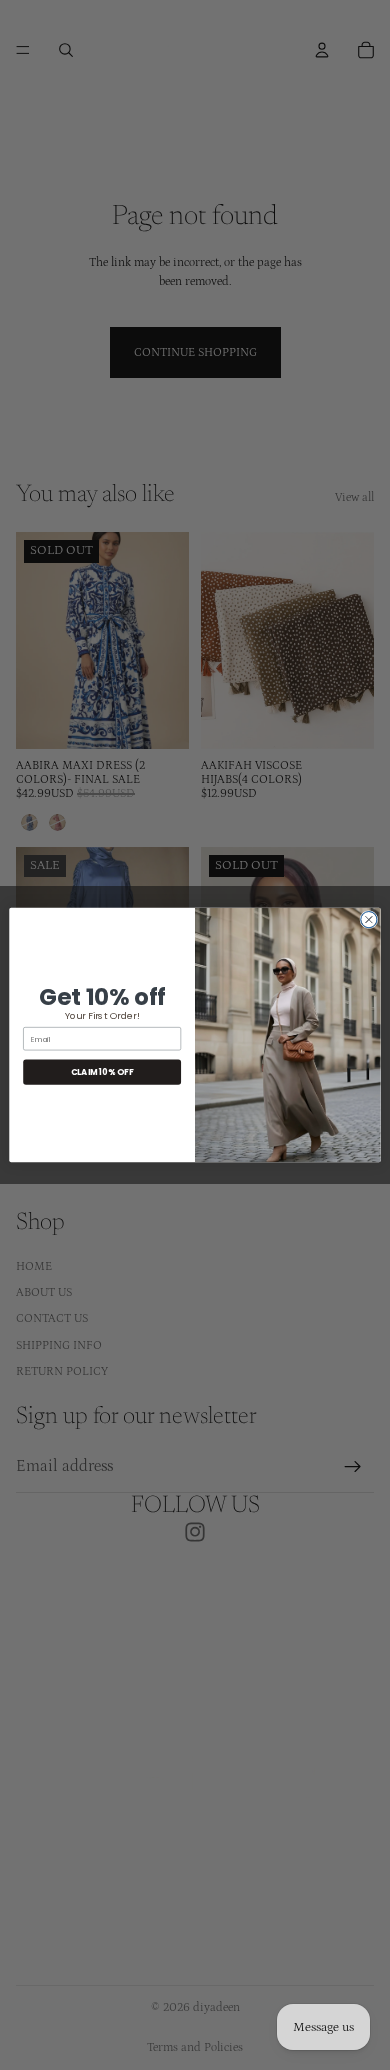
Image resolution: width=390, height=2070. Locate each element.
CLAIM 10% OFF (102, 1072)
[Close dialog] (369, 920)
